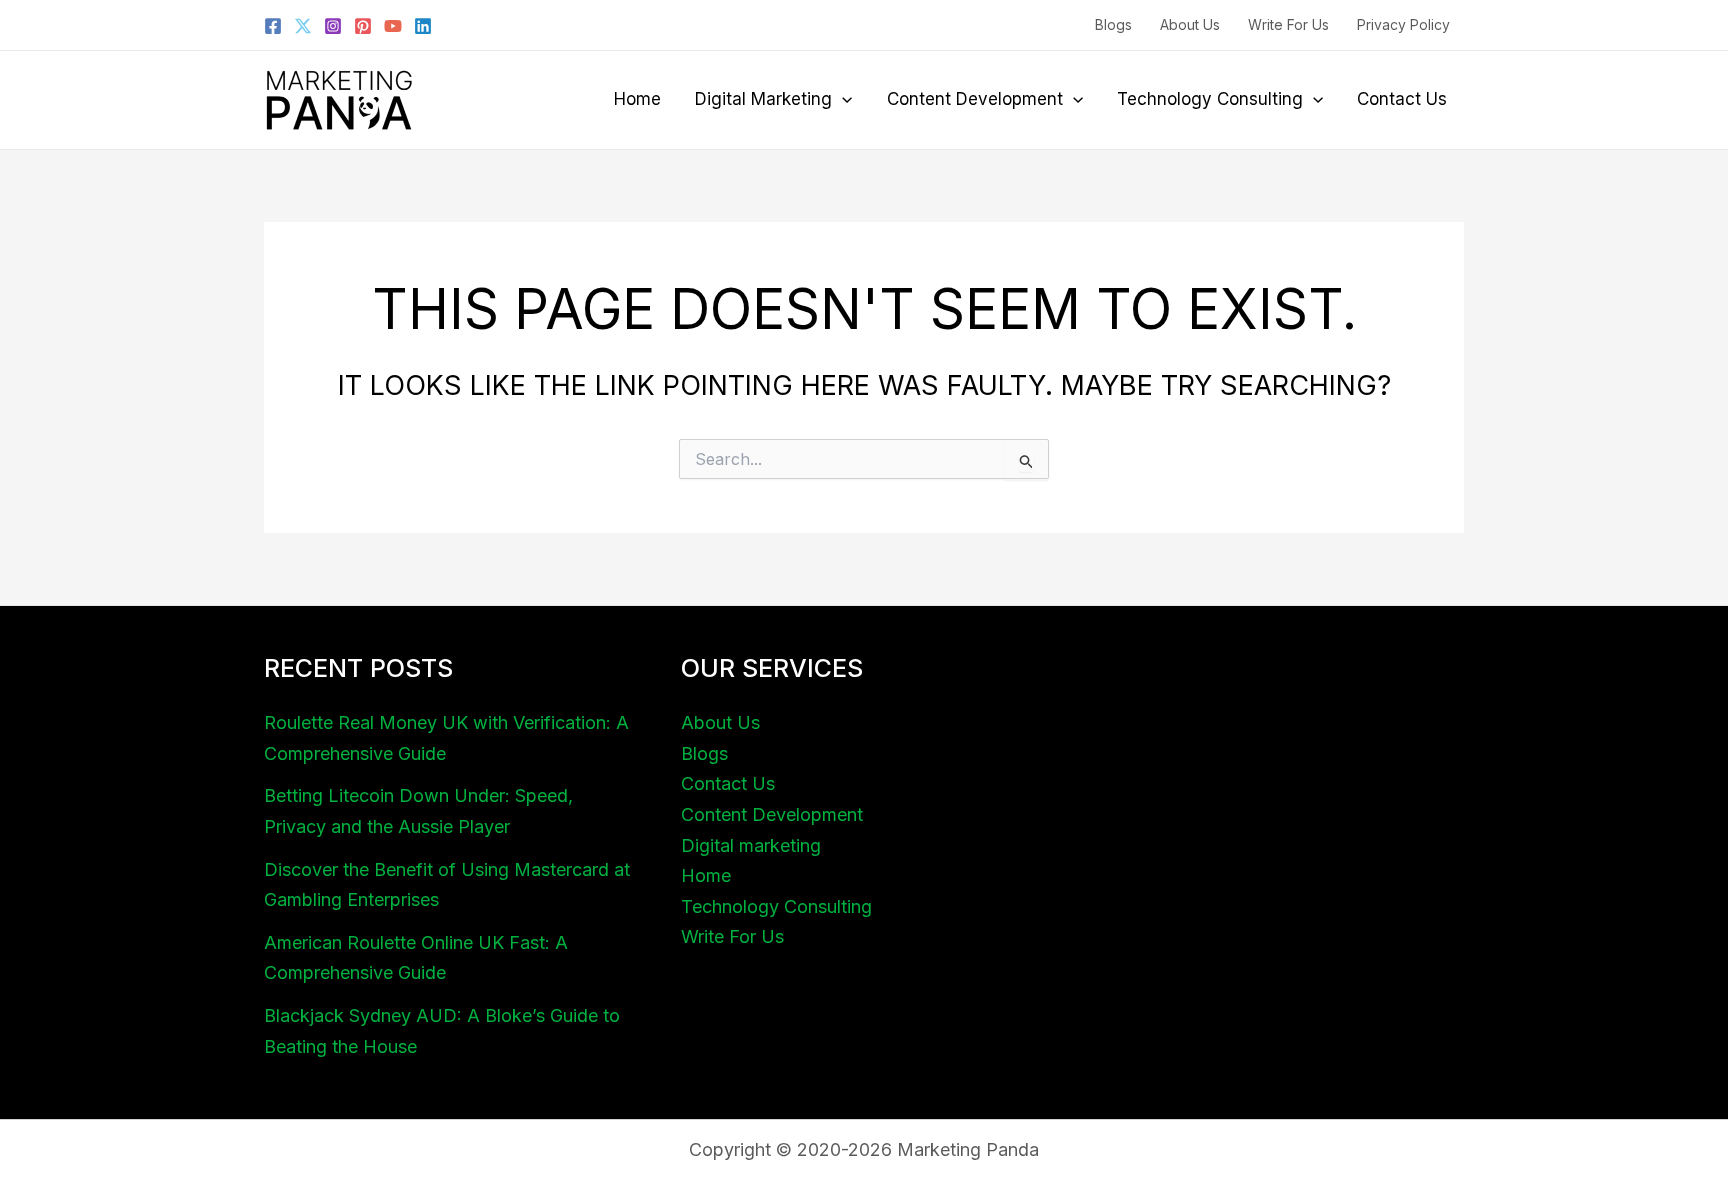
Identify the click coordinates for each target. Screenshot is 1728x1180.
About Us (1190, 24)
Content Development (975, 99)
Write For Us (1288, 24)
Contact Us (1402, 99)
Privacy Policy (1403, 24)
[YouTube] (393, 26)
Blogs (1113, 24)
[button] (842, 99)
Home (637, 99)
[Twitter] (303, 26)
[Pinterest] (363, 26)
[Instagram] (333, 26)
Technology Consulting (1210, 99)
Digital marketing (763, 99)
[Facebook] (273, 26)
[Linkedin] (423, 26)
